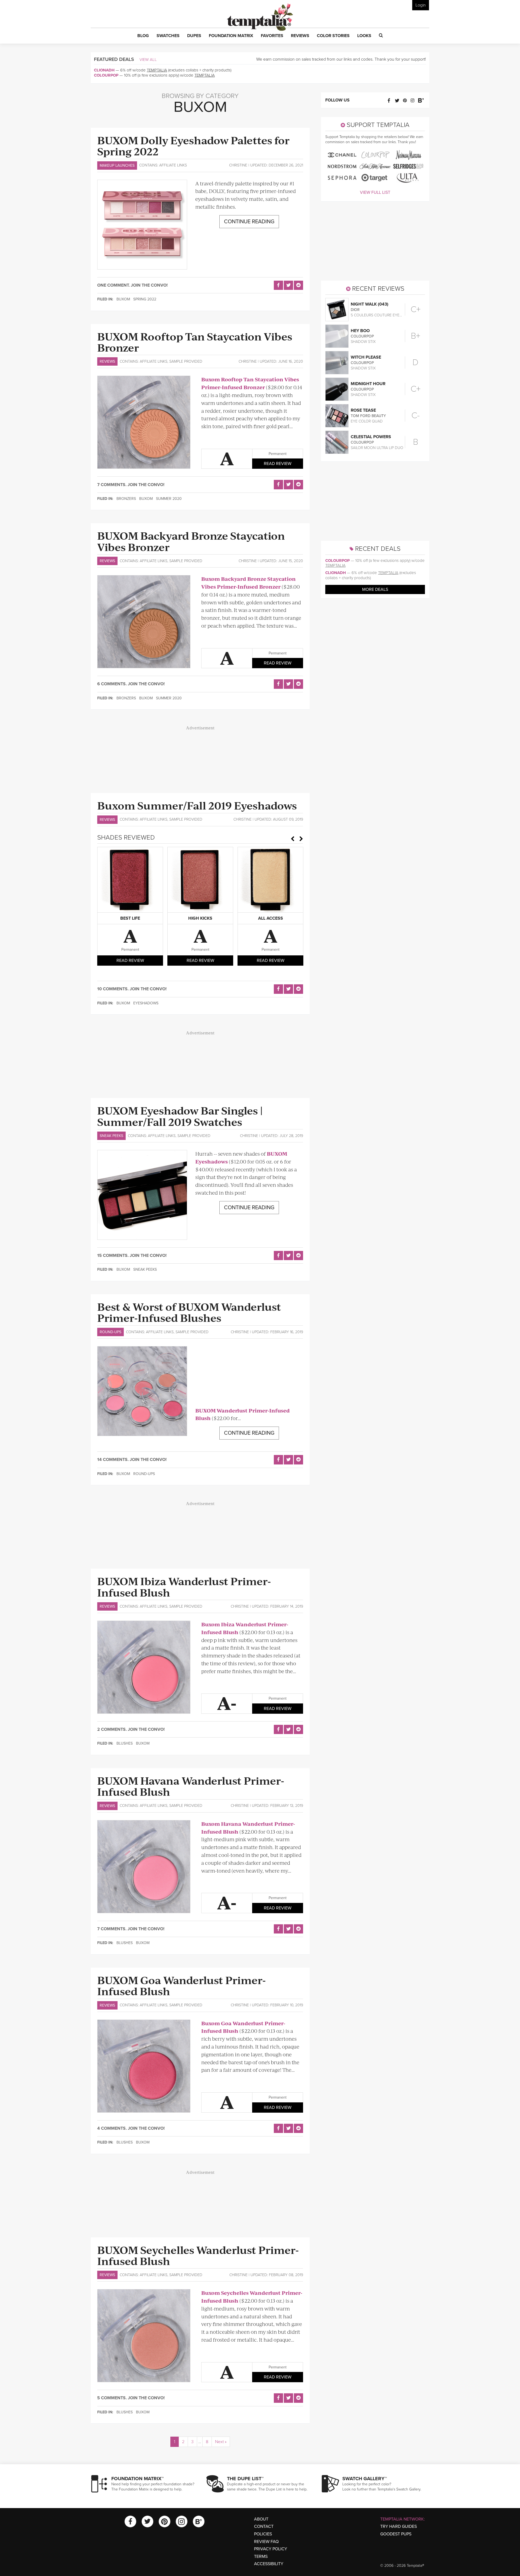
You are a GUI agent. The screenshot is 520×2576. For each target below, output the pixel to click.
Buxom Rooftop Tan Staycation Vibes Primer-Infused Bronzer (250, 383)
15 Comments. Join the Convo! (132, 1256)
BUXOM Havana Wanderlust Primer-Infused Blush (191, 1786)
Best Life (130, 918)
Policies (263, 2534)
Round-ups (110, 1332)
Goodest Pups (396, 2534)
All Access (271, 918)
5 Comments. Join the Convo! (131, 2398)
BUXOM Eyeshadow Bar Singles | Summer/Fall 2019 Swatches (180, 1116)
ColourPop (106, 75)
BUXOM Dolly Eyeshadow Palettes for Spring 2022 (193, 145)
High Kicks (200, 918)
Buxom (123, 299)
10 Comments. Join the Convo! (132, 989)
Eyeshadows (146, 1003)
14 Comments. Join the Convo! (132, 1460)
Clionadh (104, 70)
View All (148, 60)
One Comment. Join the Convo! (132, 285)
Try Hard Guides (399, 2526)
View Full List (375, 192)
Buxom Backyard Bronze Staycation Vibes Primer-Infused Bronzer (248, 583)
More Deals (375, 589)
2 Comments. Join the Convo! (131, 1729)
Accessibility (269, 2564)
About (261, 2519)
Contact (264, 2526)
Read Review (278, 464)
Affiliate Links (173, 165)
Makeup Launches (117, 165)
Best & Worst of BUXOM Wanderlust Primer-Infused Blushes (189, 1312)
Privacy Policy (271, 2549)
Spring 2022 (145, 299)
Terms (261, 2557)
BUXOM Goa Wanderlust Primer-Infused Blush (181, 1985)
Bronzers (126, 499)
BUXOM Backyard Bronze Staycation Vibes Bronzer (191, 541)
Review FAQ (266, 2542)
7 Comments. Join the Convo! (131, 485)
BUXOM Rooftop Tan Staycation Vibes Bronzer (195, 342)
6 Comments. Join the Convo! (131, 684)
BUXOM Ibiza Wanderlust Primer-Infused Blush (184, 1586)
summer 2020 (169, 499)
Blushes (125, 1743)
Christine (238, 165)
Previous (292, 839)
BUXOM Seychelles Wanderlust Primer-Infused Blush (198, 2255)
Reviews (107, 361)
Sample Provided (186, 361)
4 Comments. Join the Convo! (131, 2128)
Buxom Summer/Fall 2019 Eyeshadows (197, 805)
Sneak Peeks (111, 1136)
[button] (143, 36)
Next (301, 839)
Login (421, 5)
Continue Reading (249, 222)
